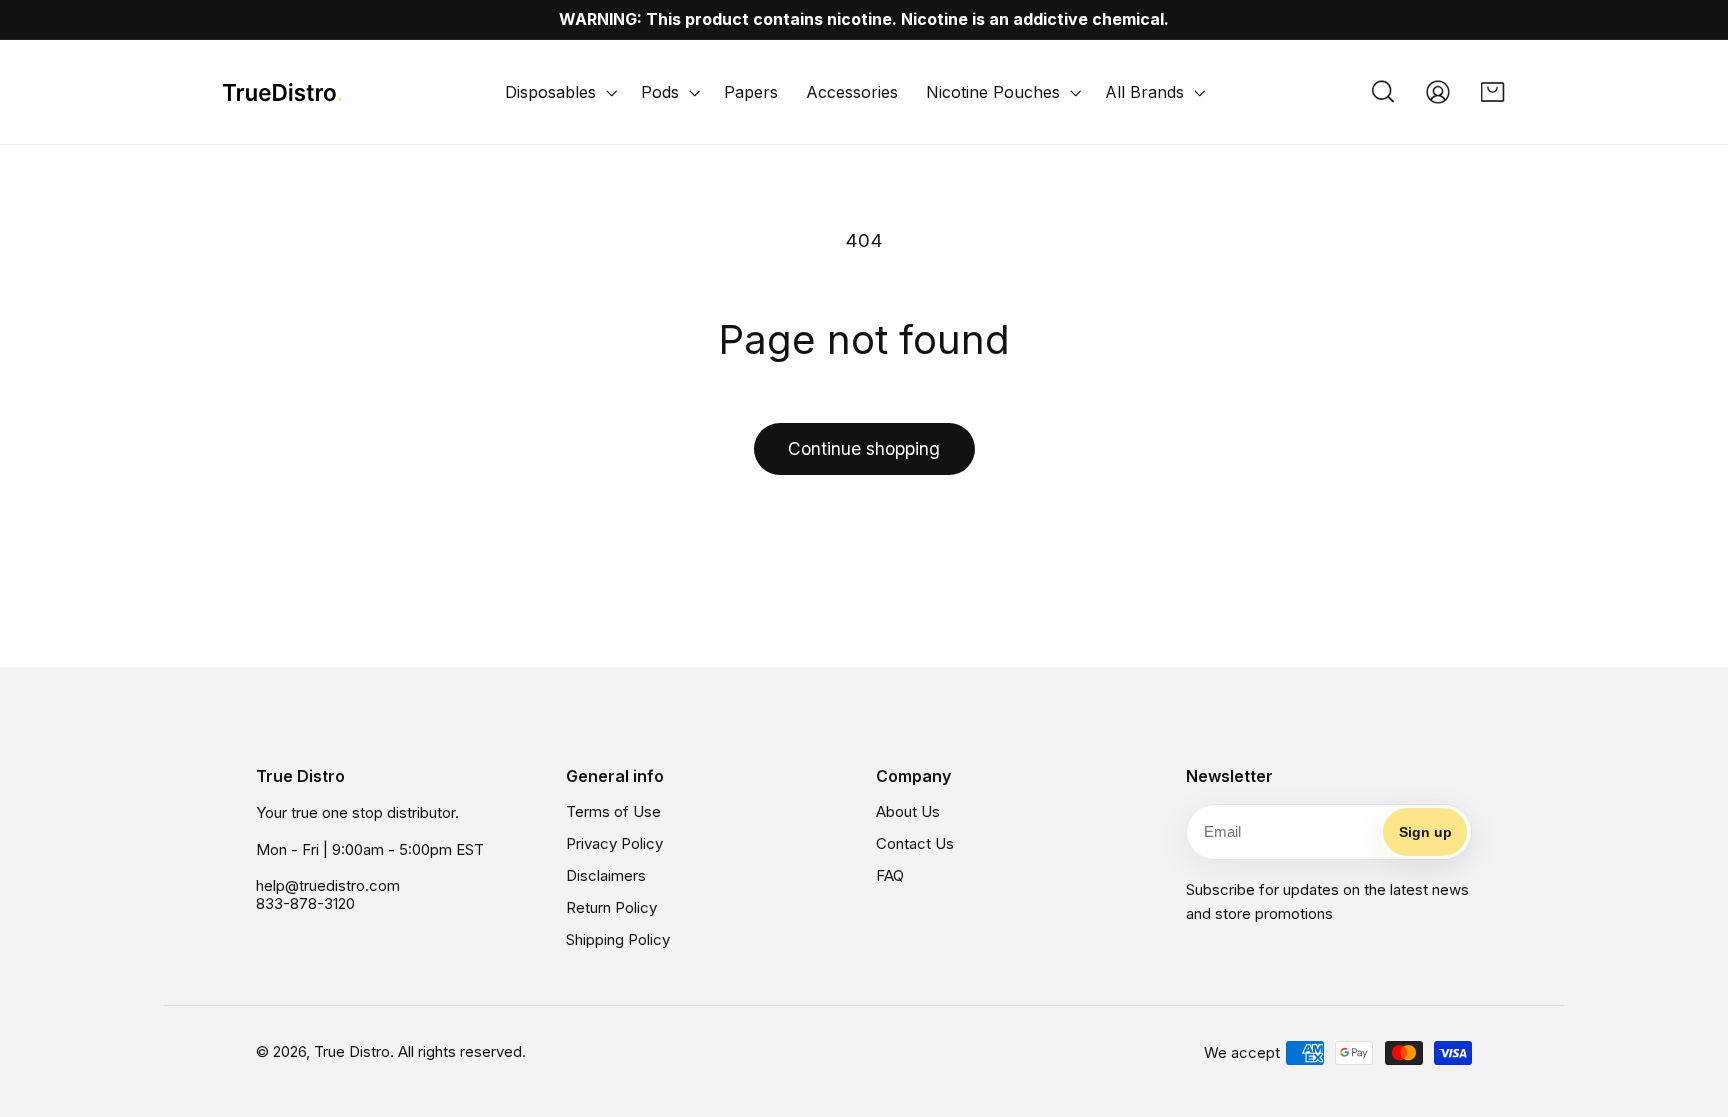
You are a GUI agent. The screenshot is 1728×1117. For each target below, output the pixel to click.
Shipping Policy (618, 939)
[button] (559, 92)
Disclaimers (606, 875)
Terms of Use (613, 812)
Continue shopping (864, 448)
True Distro (352, 1051)
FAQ (890, 875)
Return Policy (611, 907)
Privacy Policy (614, 843)
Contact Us (915, 843)
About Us (908, 812)
